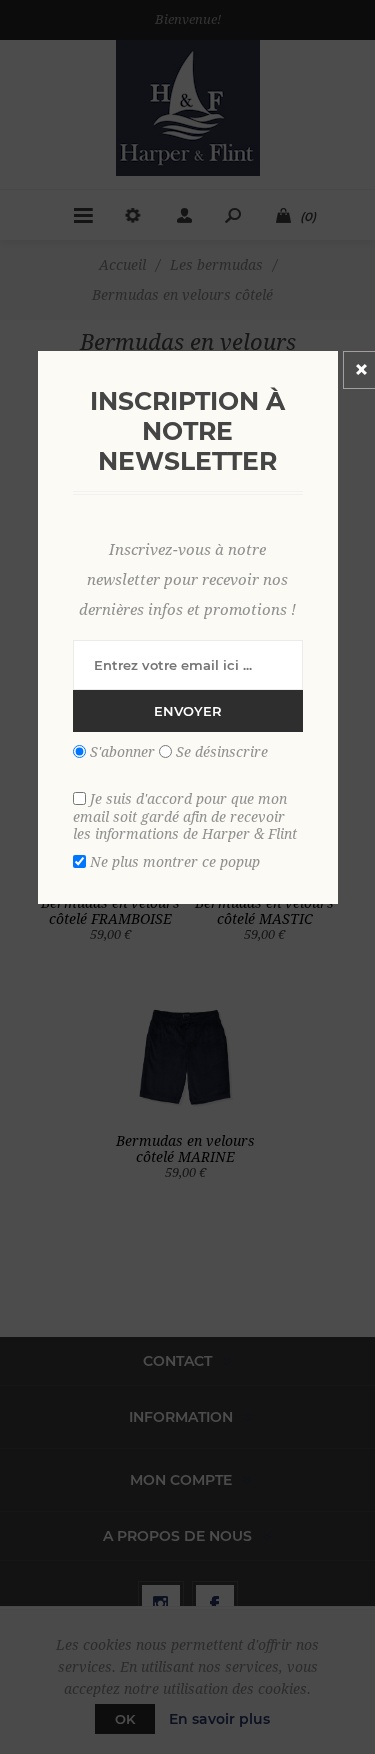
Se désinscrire (222, 751)
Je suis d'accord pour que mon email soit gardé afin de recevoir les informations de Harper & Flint (185, 816)
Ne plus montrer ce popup (175, 861)
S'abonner (122, 751)
